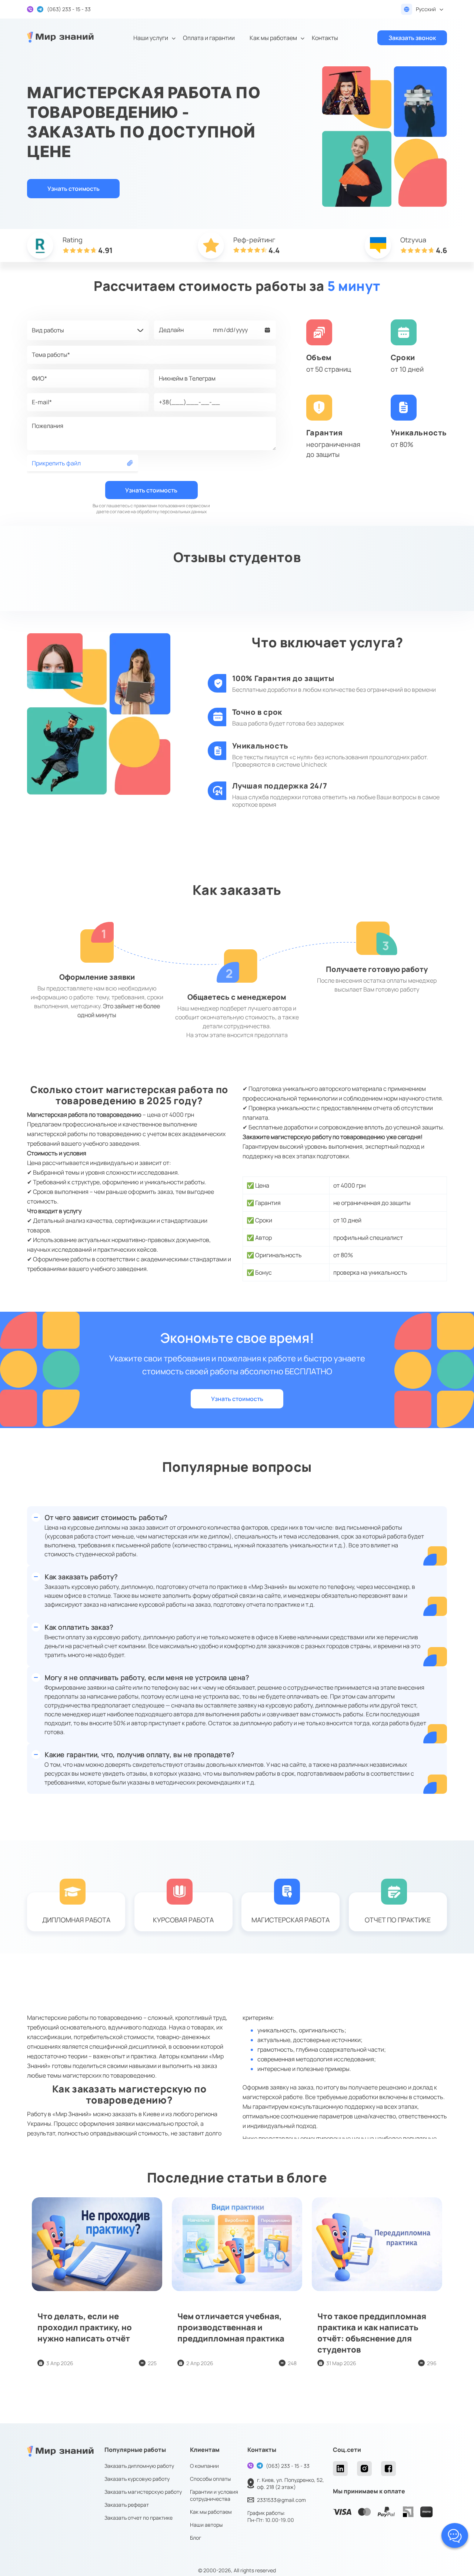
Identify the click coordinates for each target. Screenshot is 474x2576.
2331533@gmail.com (281, 2500)
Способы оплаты (210, 2479)
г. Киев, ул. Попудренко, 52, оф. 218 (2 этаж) (291, 2483)
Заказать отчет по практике (138, 2518)
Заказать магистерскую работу (143, 2492)
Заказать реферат (127, 2505)
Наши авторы (206, 2525)
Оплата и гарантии (209, 38)
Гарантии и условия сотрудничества (214, 2495)
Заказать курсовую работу (137, 2479)
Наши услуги (151, 38)
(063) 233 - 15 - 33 (288, 2466)
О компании (204, 2466)
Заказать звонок (412, 38)
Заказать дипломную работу (139, 2466)
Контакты (325, 38)
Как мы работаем (273, 38)
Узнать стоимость (74, 189)
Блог (196, 2538)
